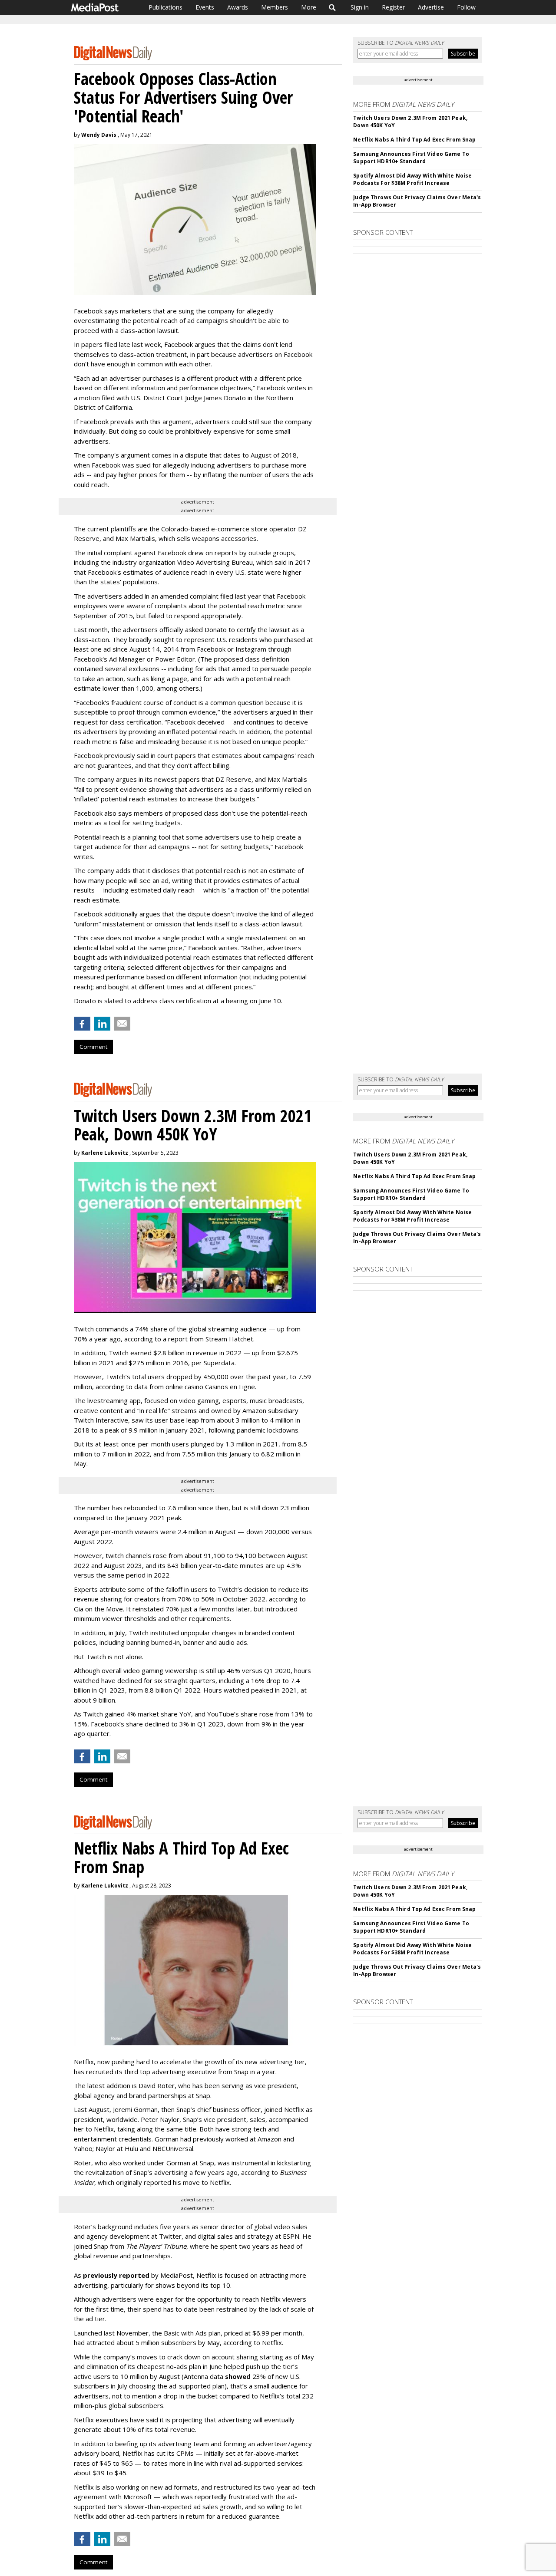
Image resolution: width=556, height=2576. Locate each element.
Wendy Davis (99, 135)
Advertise (431, 7)
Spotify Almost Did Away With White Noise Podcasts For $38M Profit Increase (412, 179)
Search (333, 7)
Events (205, 7)
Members (275, 7)
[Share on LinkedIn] (102, 1024)
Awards (238, 7)
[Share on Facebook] (82, 1024)
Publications (165, 7)
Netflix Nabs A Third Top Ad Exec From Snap (414, 140)
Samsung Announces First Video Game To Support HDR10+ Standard (411, 158)
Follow (466, 7)
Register (393, 7)
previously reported (116, 2275)
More (309, 7)
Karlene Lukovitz (105, 1153)
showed (238, 2376)
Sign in (360, 7)
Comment (93, 1047)
